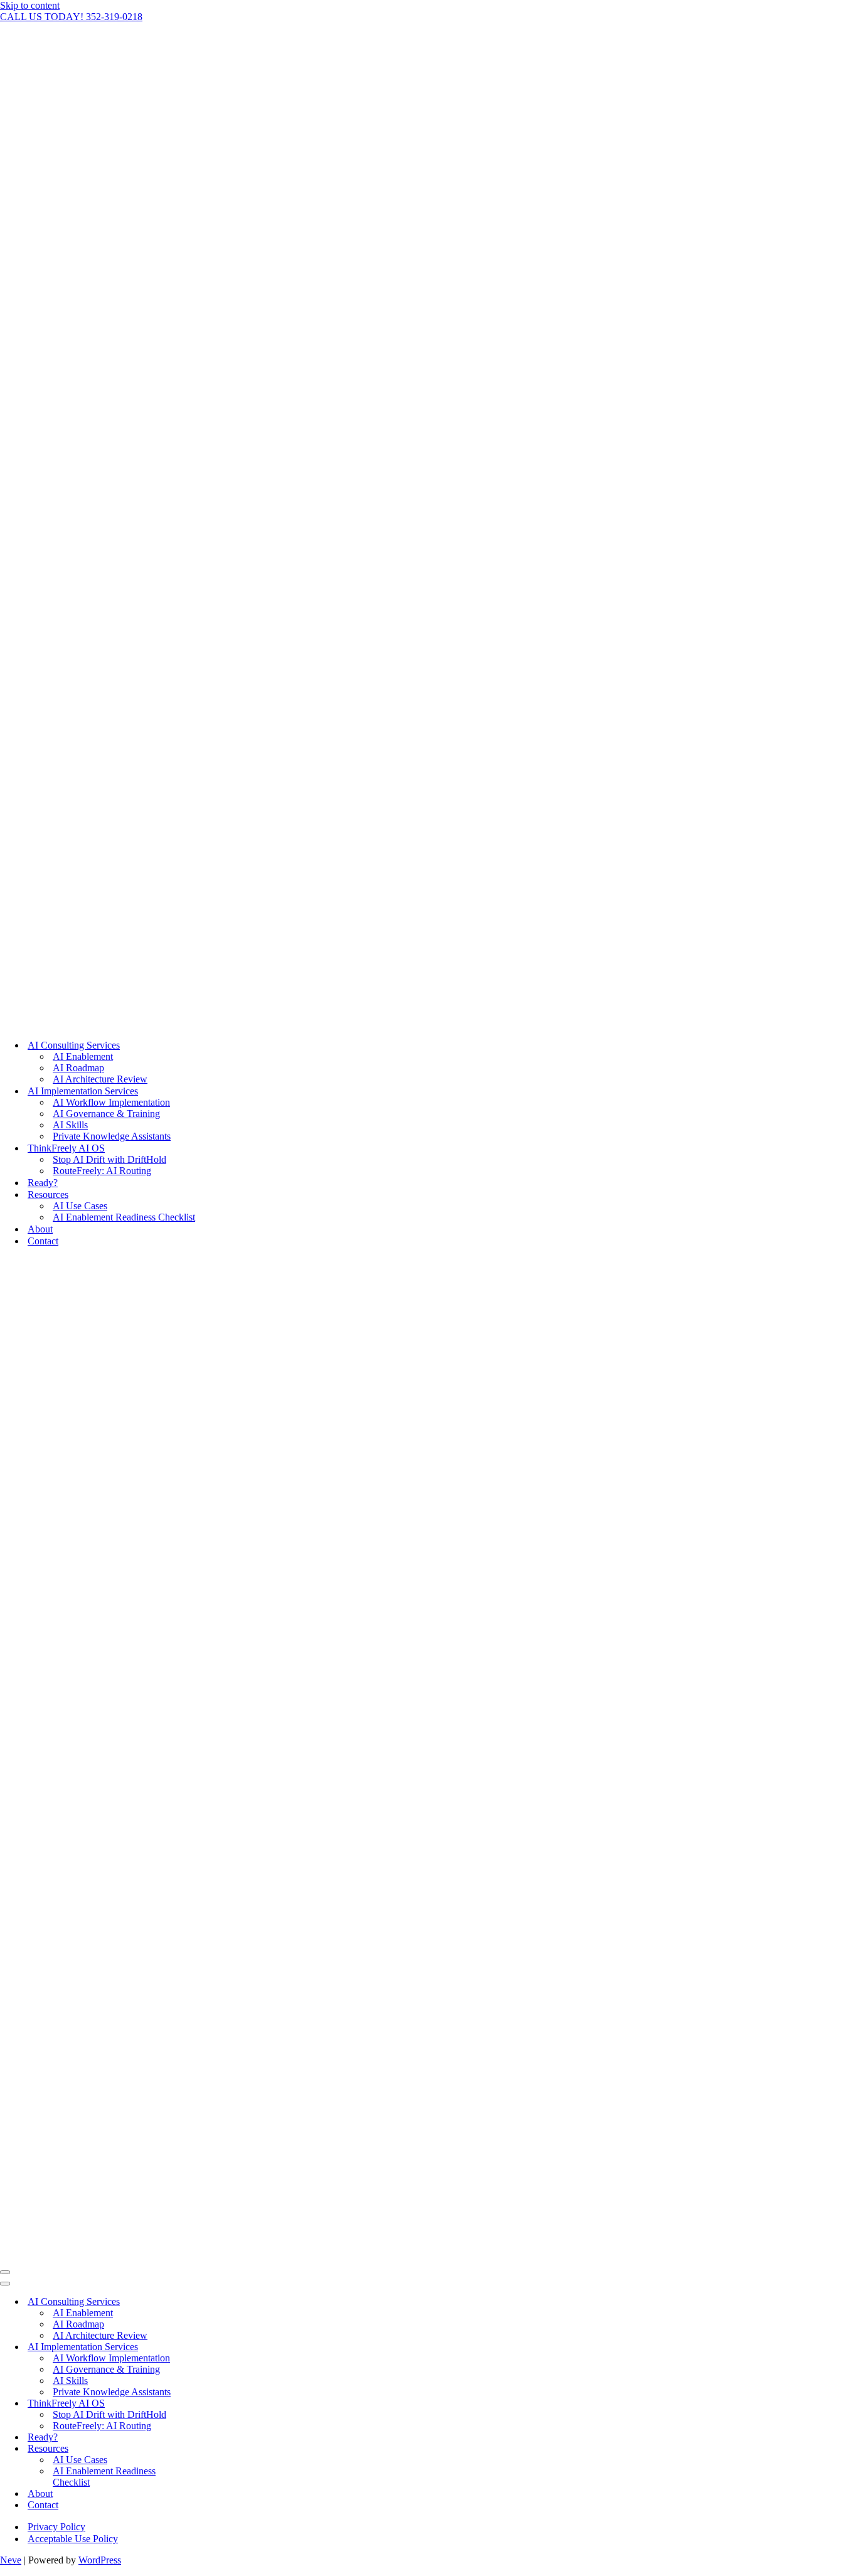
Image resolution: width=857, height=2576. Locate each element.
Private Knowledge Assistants (112, 1136)
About (40, 1229)
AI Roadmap (78, 1068)
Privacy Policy (56, 2527)
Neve (11, 2560)
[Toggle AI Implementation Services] (220, 2347)
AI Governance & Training (106, 1114)
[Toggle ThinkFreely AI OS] (220, 2404)
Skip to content (30, 5)
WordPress (100, 2560)
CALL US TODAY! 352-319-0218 (71, 17)
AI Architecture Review (100, 1079)
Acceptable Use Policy (73, 2539)
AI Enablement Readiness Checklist (124, 1217)
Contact (43, 1241)
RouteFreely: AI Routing (102, 1171)
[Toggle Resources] (220, 2449)
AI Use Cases (80, 1206)
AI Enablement (83, 1056)
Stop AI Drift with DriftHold (109, 1159)
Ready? (43, 1183)
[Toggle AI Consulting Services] (220, 2302)
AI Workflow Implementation (111, 1102)
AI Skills (70, 1125)
